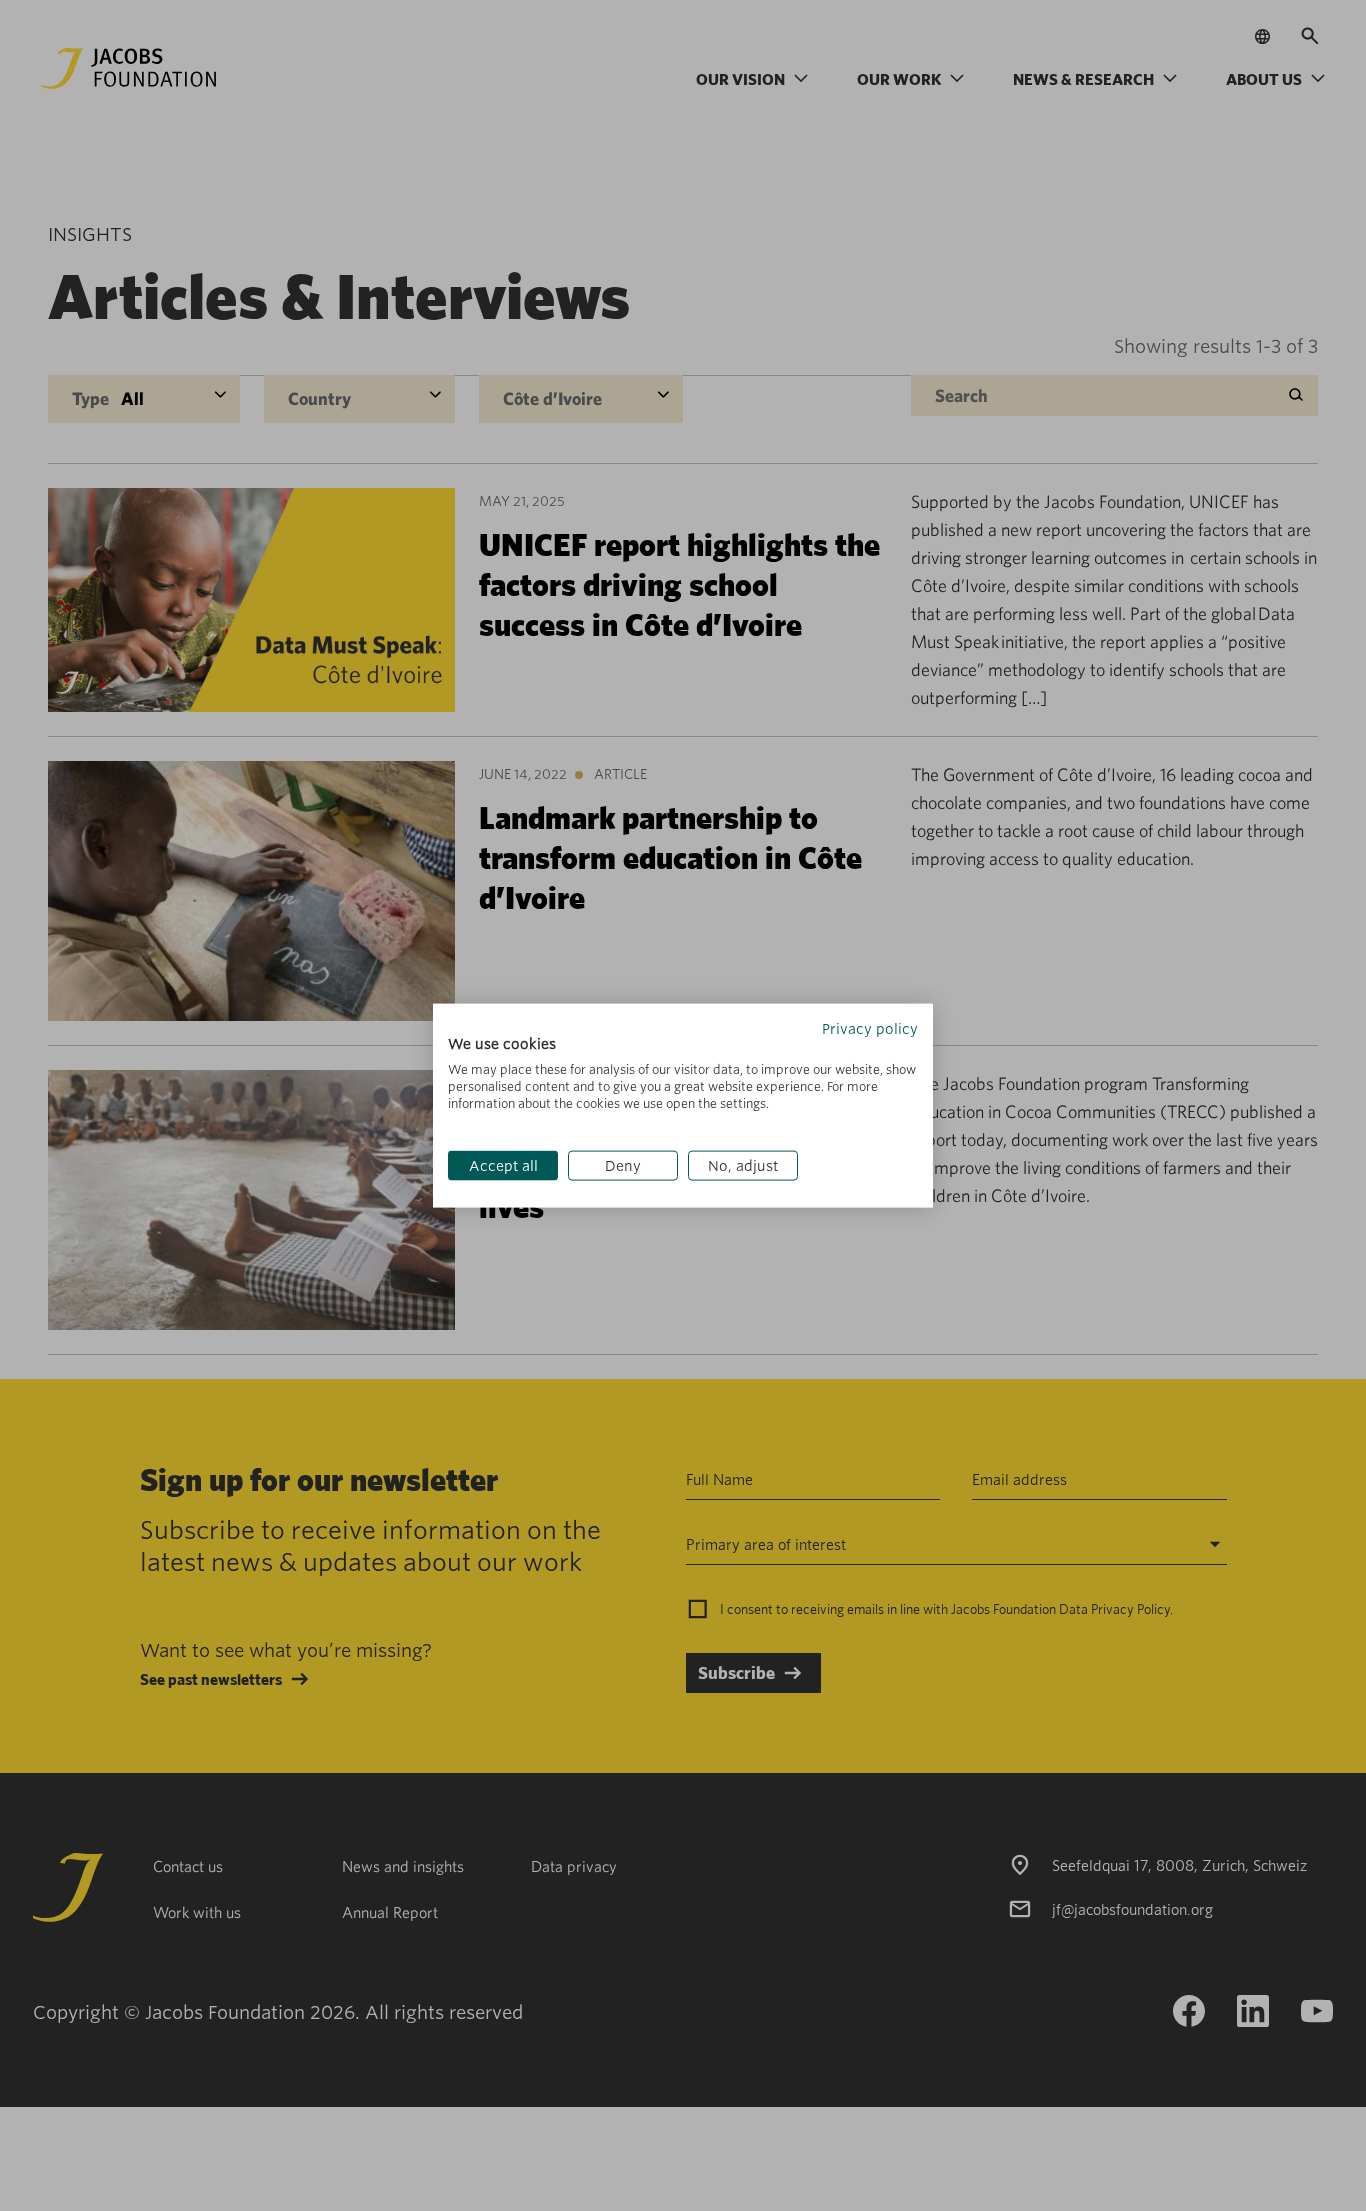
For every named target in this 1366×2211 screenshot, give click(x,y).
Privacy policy (870, 1028)
